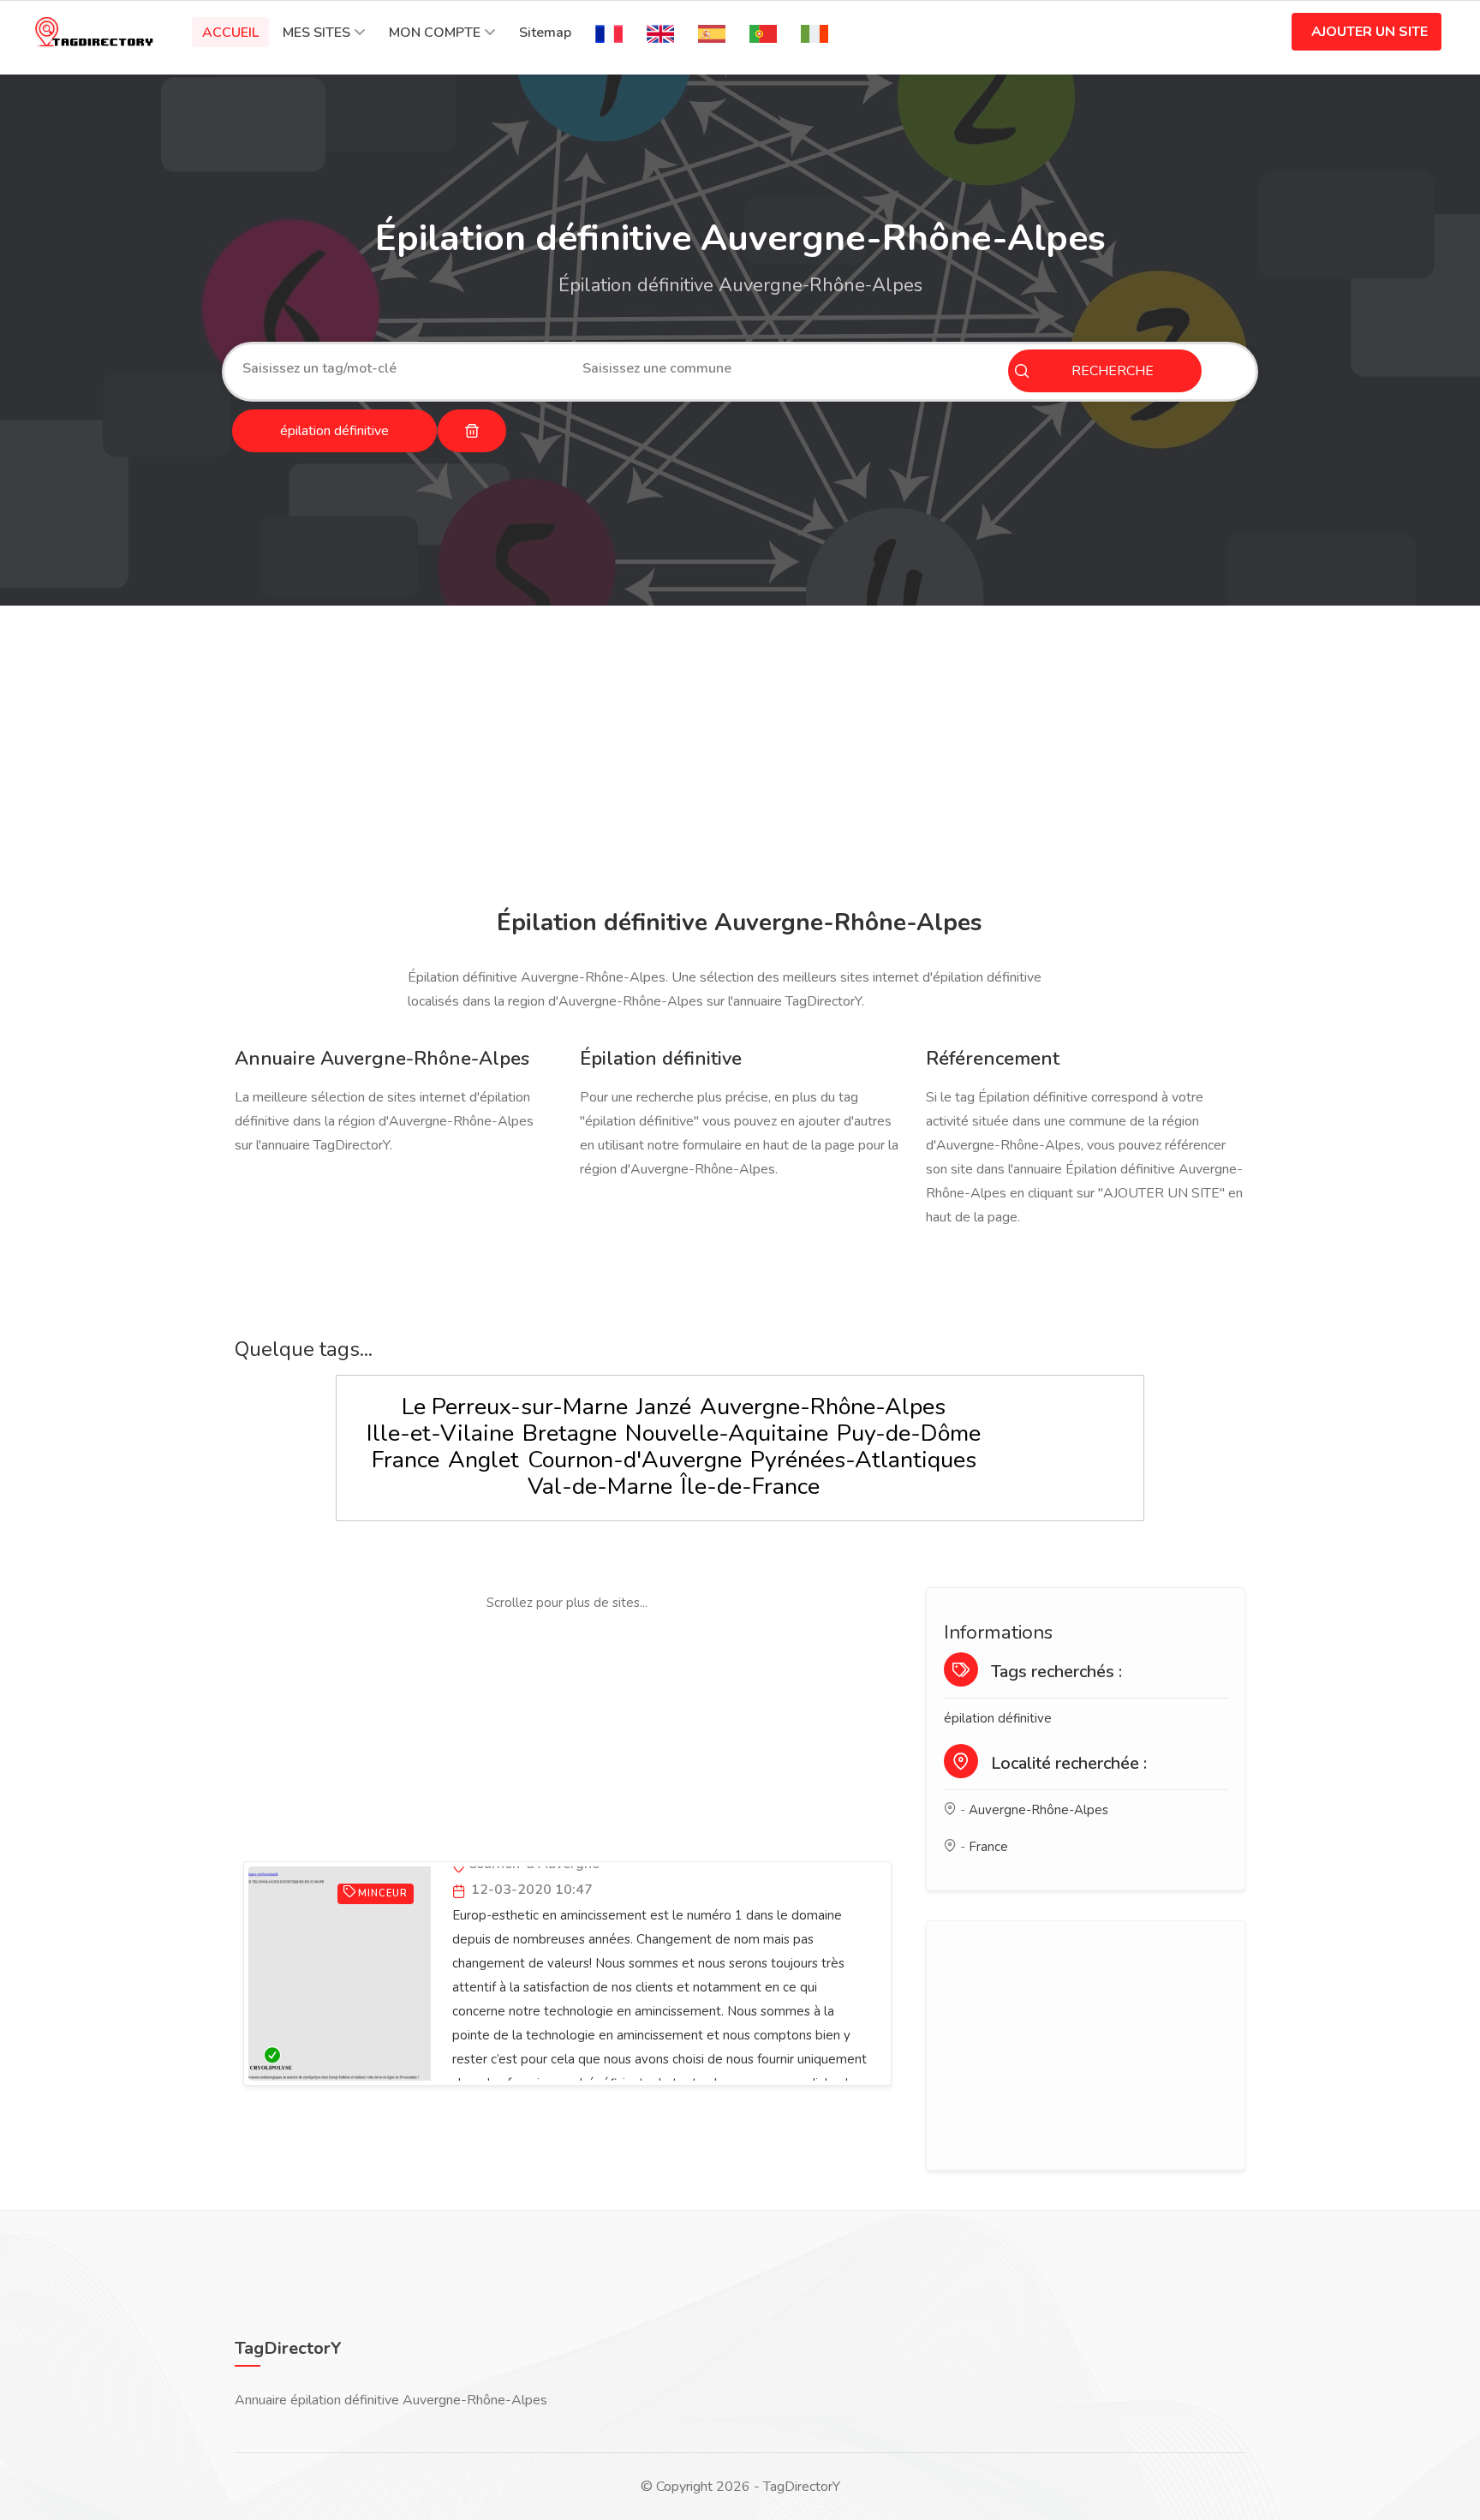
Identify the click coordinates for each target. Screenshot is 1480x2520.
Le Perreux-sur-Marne (515, 1407)
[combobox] (400, 368)
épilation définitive (998, 1718)
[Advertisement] (736, 760)
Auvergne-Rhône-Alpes (823, 1407)
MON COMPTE (435, 33)
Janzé (664, 1407)
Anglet (483, 1460)
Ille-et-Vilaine (440, 1433)
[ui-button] (472, 431)
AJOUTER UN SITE (1370, 32)
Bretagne (570, 1433)
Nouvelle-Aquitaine (727, 1433)
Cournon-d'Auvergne (635, 1460)
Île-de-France (750, 1487)
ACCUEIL (230, 33)
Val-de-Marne (600, 1487)
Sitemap (545, 33)
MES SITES (316, 33)
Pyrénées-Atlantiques (863, 1460)
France (406, 1460)
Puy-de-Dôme (909, 1433)
